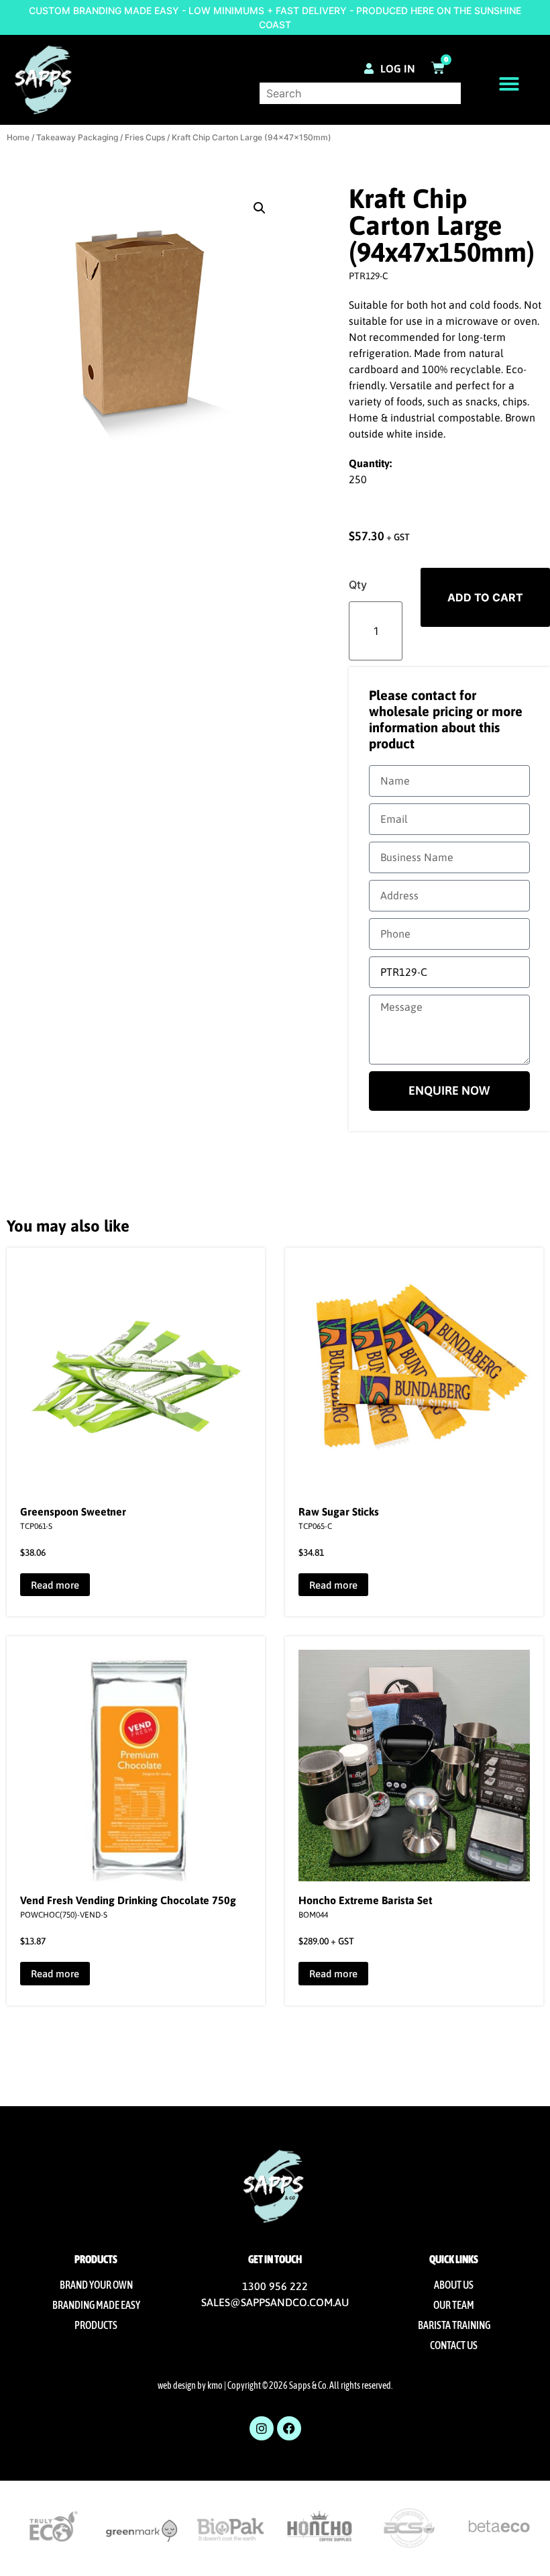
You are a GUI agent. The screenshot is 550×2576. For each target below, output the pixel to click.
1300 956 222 (275, 2286)
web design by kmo (190, 2385)
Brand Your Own (96, 2285)
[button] (509, 84)
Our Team (454, 2305)
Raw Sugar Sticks (339, 1512)
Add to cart (485, 597)
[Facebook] (289, 2428)
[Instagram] (262, 2428)
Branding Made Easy (96, 2305)
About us (454, 2285)
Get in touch (275, 2259)
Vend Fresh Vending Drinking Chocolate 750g (128, 1900)
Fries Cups (145, 137)
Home (18, 137)
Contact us (454, 2345)
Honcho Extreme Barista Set (365, 1900)
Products (96, 2325)
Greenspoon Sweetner (73, 1512)
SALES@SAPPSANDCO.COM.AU (275, 2302)
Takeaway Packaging (77, 137)
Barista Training (454, 2325)
